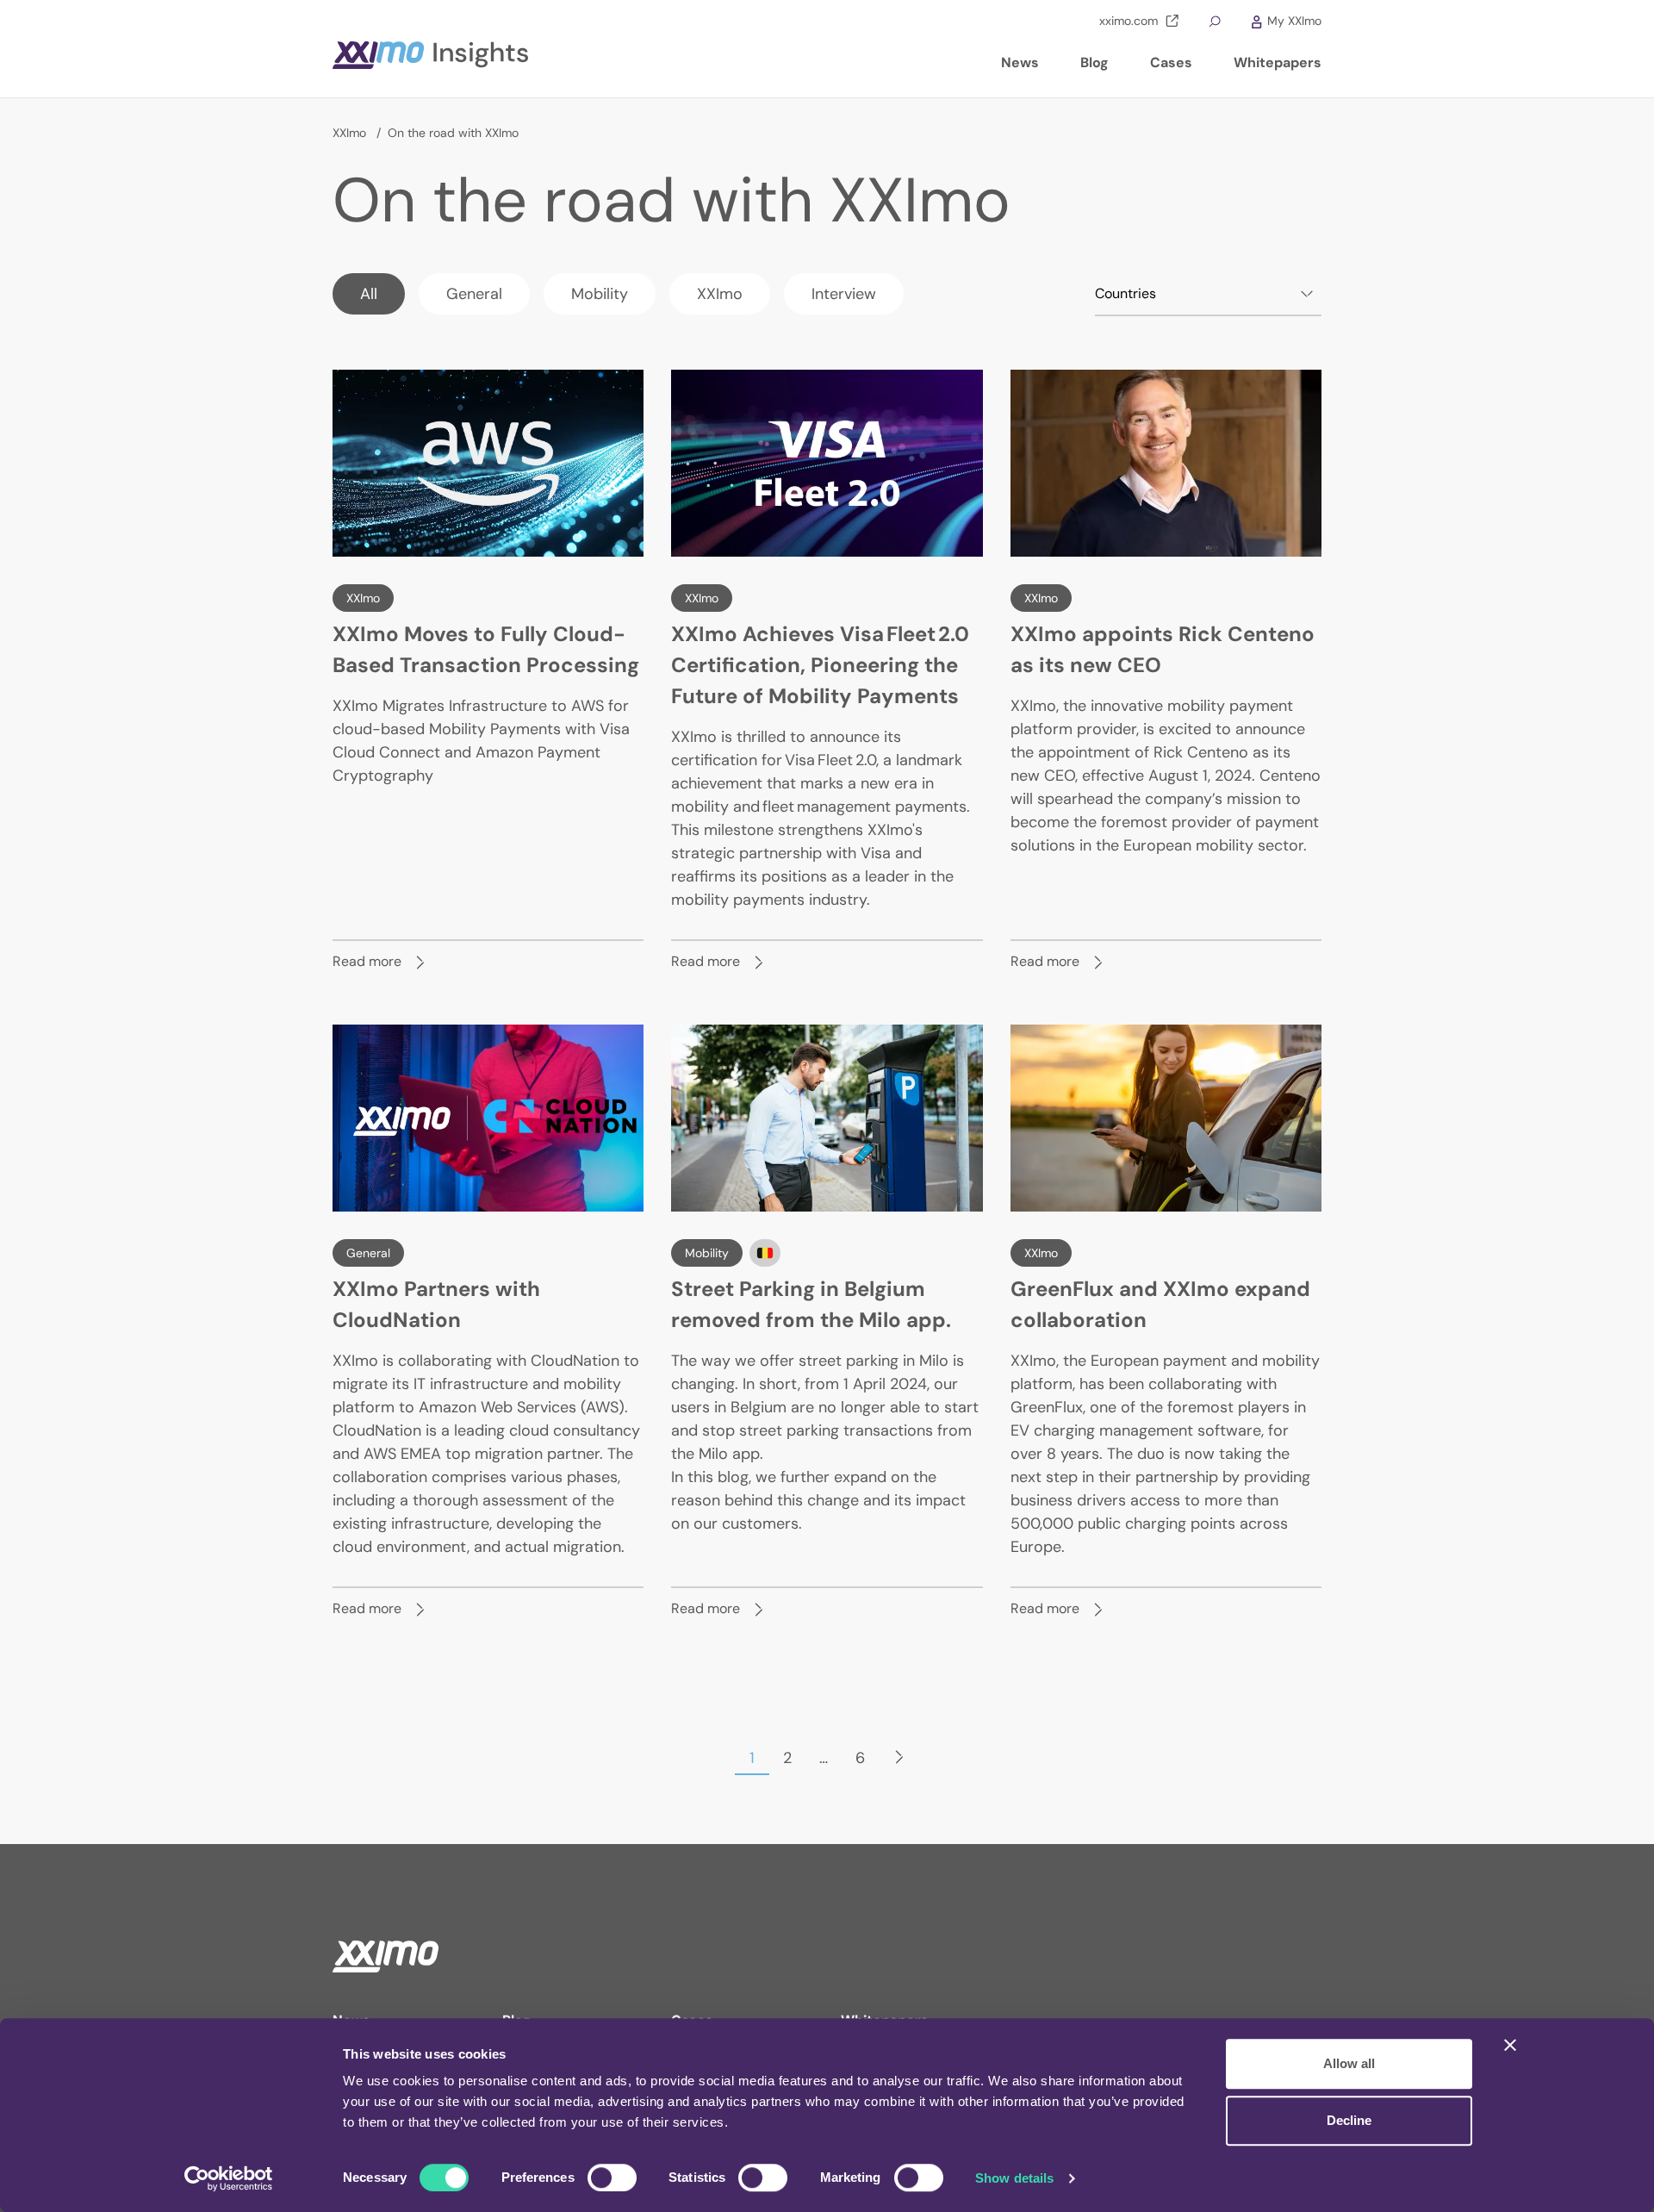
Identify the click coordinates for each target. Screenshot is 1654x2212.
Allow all (1349, 2063)
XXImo (351, 133)
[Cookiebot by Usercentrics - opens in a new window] (229, 2178)
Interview (844, 294)
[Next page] (899, 1758)
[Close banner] (1510, 2045)
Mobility (600, 294)
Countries (1125, 293)
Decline (1349, 2120)
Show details (1014, 2178)
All (369, 294)
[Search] (1215, 21)
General (474, 294)
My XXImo (1293, 21)
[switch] (612, 2178)
